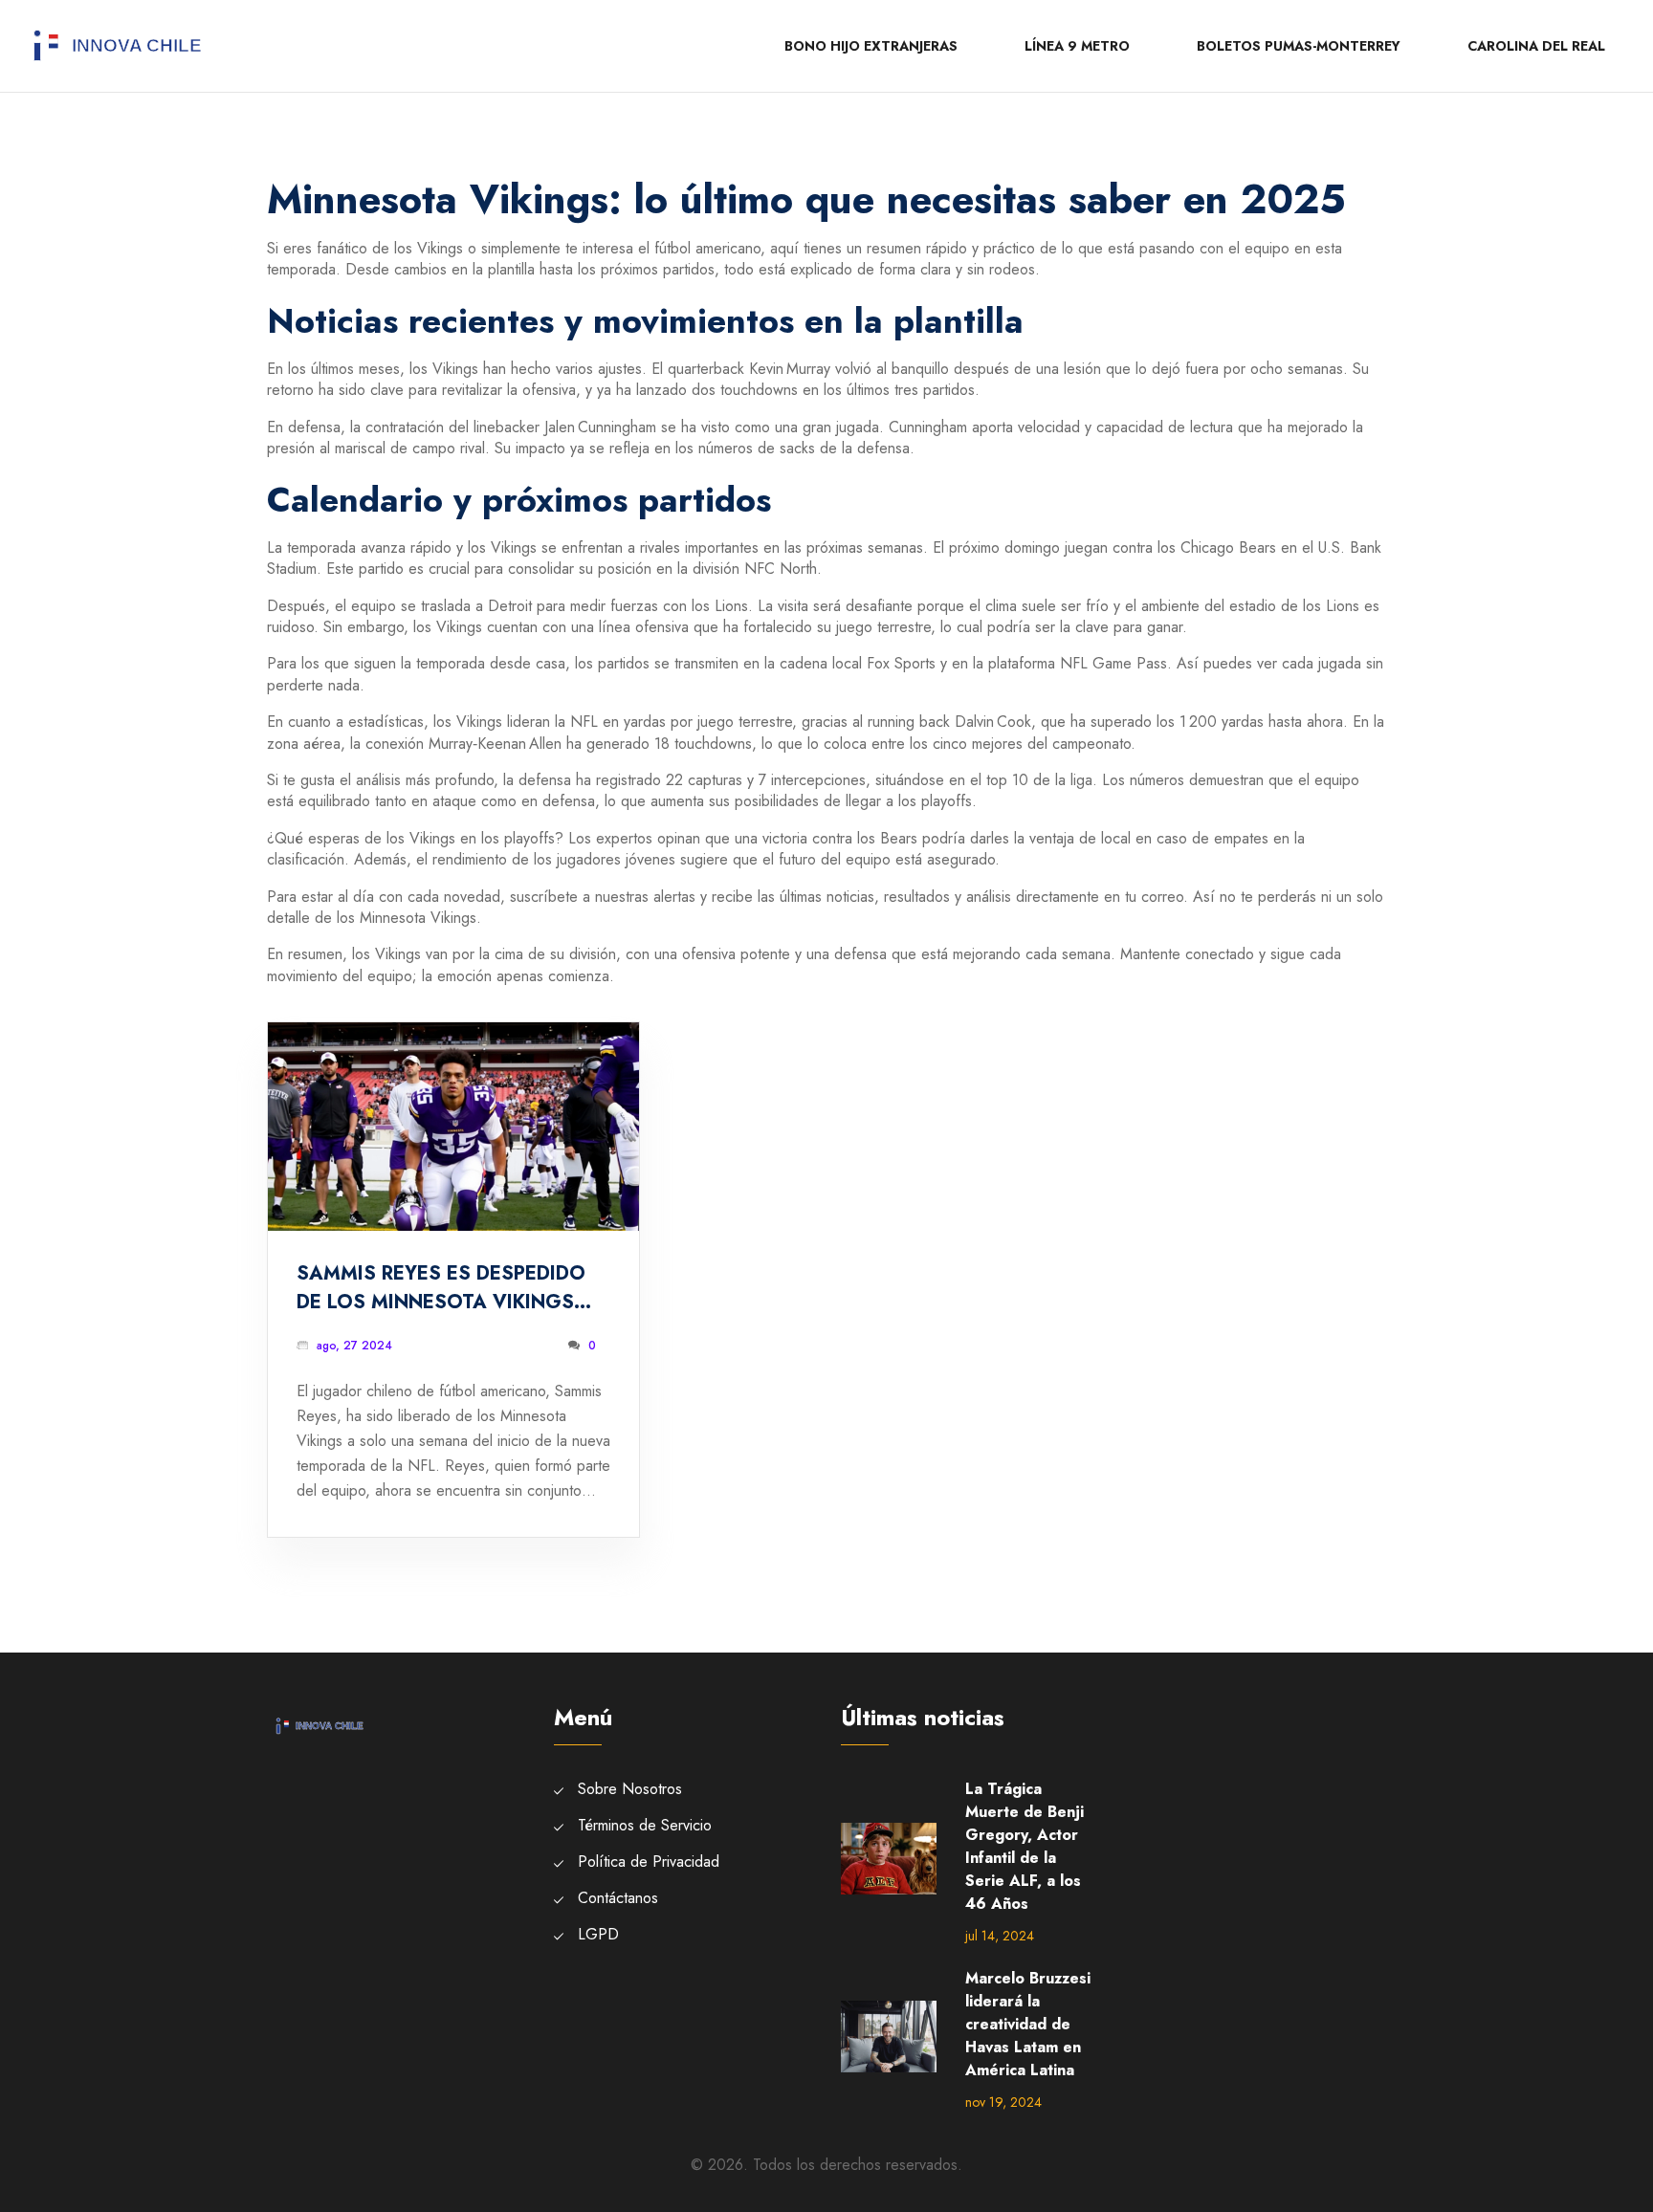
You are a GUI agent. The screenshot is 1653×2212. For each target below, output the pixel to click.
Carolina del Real (1536, 46)
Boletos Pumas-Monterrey (1299, 46)
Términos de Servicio (645, 1825)
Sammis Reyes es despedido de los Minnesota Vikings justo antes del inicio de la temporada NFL (446, 1288)
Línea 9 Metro (1077, 46)
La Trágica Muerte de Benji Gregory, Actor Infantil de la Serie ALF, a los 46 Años (1025, 1846)
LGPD (598, 1934)
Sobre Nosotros (630, 1789)
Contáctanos (618, 1898)
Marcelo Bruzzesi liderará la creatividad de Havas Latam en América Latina (1028, 2024)
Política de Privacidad (649, 1862)
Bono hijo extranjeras (871, 46)
